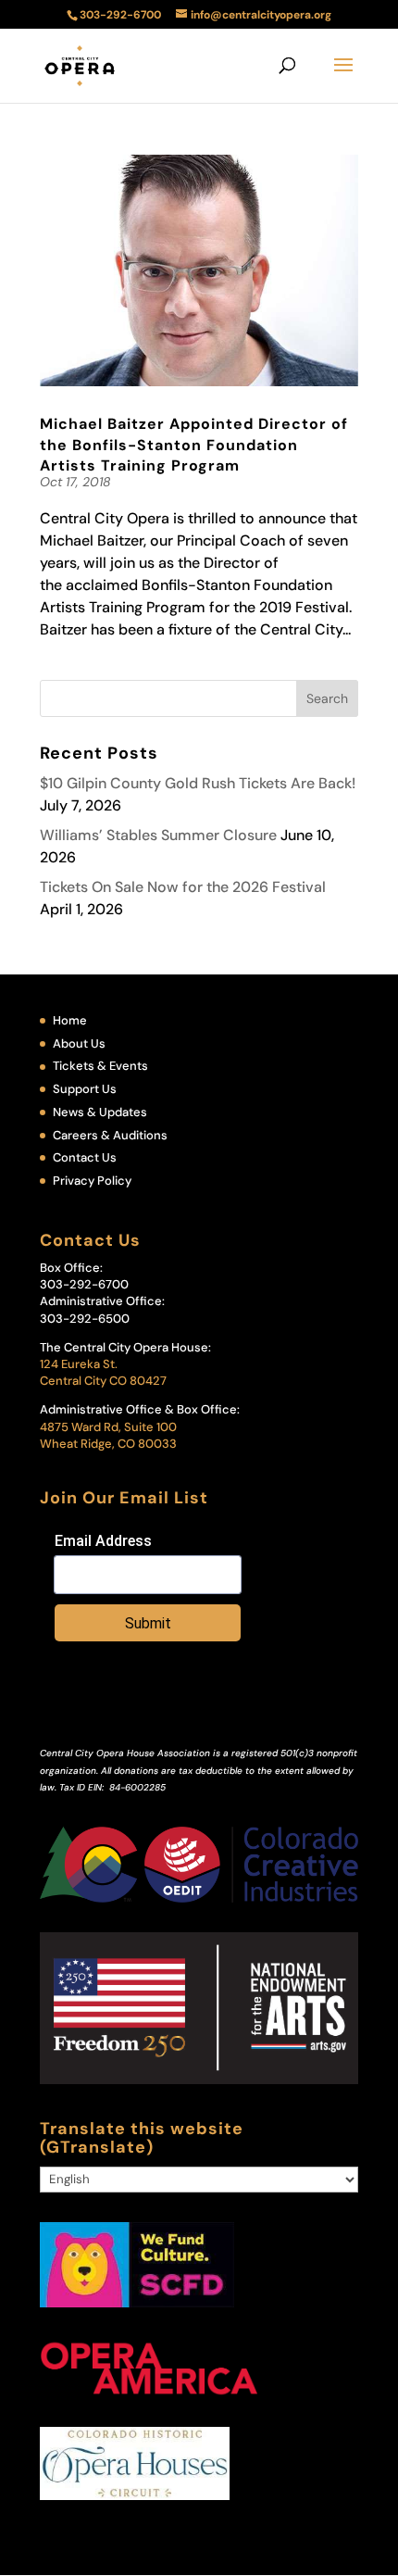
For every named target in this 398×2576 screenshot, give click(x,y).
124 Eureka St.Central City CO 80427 (103, 1372)
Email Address (103, 1541)
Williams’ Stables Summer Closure (158, 835)
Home (70, 1020)
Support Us (85, 1089)
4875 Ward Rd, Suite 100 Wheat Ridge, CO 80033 (108, 1435)
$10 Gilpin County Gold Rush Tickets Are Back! (198, 783)
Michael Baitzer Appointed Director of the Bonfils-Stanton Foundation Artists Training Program (194, 445)
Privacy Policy (92, 1181)
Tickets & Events (100, 1066)
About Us (79, 1043)
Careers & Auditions (110, 1135)
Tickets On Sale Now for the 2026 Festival (183, 887)
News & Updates (100, 1112)
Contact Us (85, 1157)
